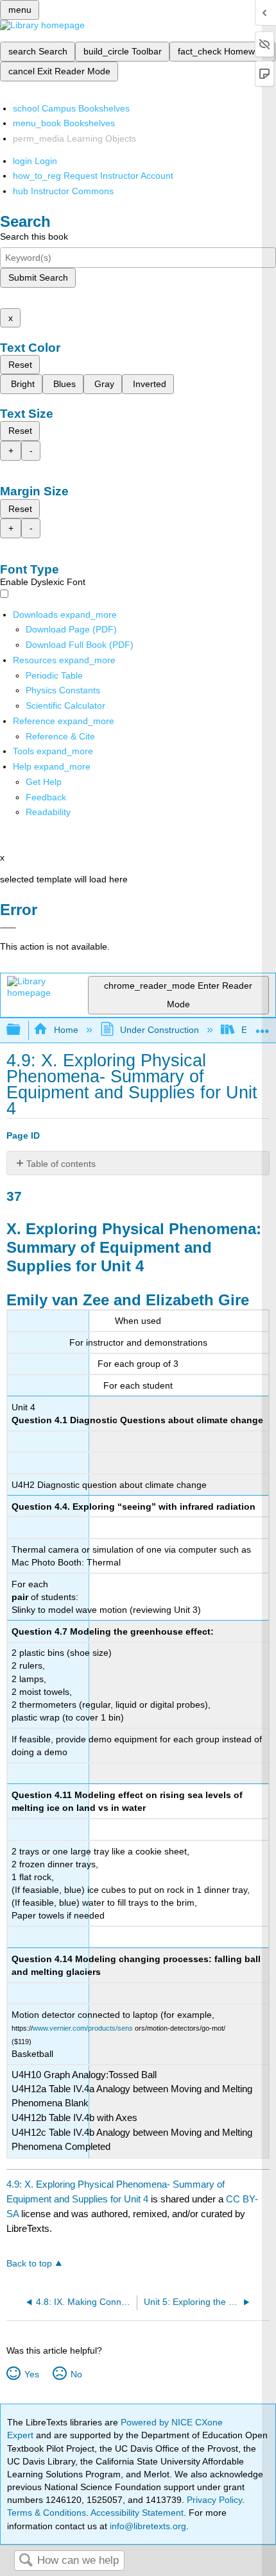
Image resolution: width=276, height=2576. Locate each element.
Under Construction (160, 1030)
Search (26, 2561)
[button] (46, 797)
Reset (20, 365)
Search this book (34, 236)
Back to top (29, 2264)
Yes (31, 2374)
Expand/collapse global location (263, 1026)
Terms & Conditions (47, 2513)
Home (66, 1030)
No (76, 2374)
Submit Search (38, 277)
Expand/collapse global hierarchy (22, 1030)
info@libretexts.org (147, 2526)
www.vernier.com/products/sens (83, 2028)
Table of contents (61, 1164)
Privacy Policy (214, 2500)
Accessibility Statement (137, 2513)
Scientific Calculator (65, 706)
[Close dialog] (8, 928)
